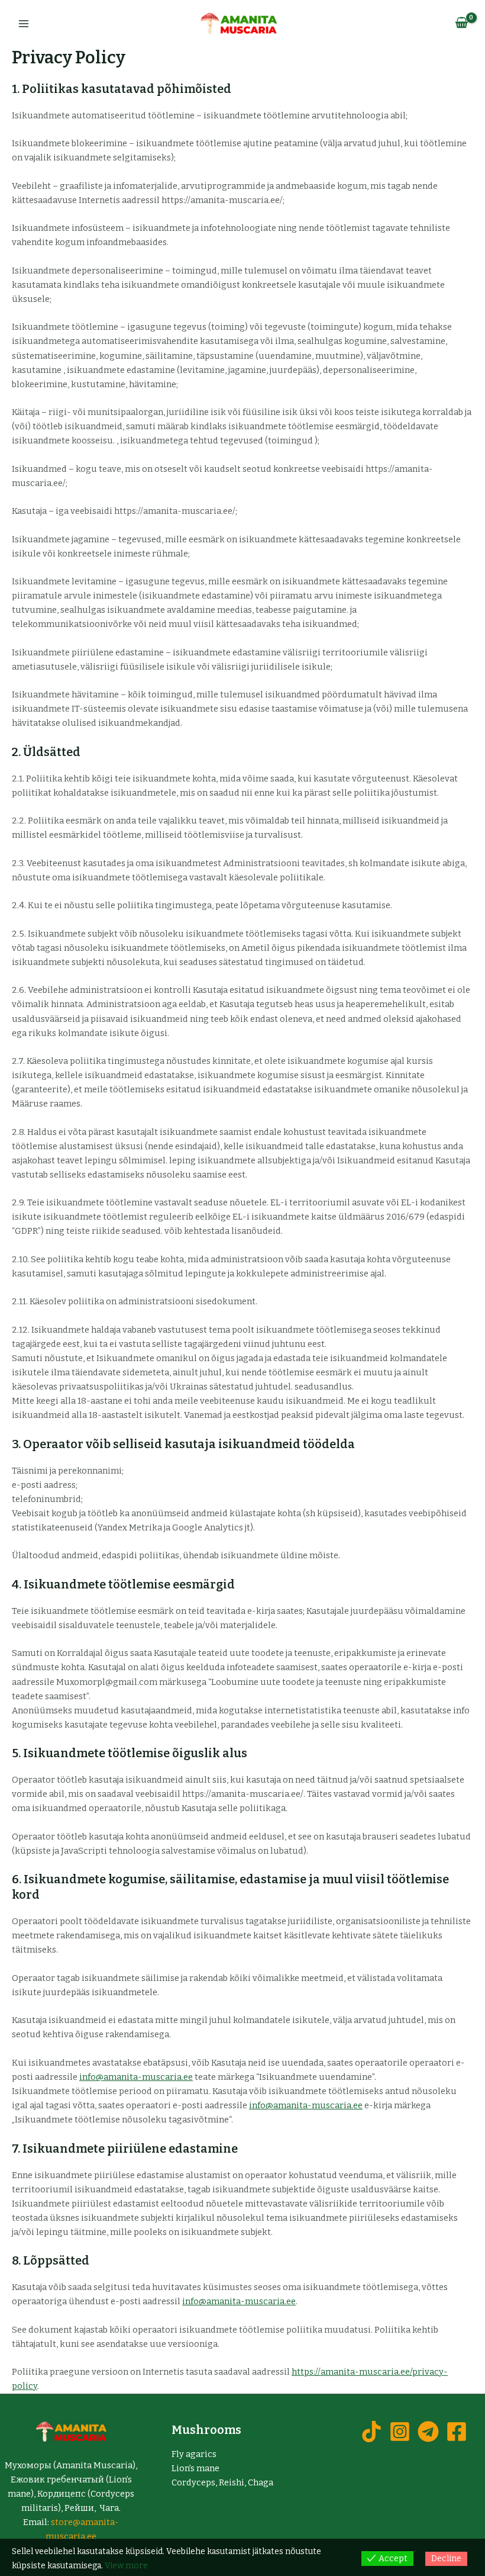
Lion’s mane (195, 2468)
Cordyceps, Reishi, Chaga (222, 2482)
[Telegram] (428, 2432)
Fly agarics (194, 2454)
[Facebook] (457, 2432)
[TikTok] (371, 2432)
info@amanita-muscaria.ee (136, 2077)
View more (126, 2566)
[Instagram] (400, 2432)
